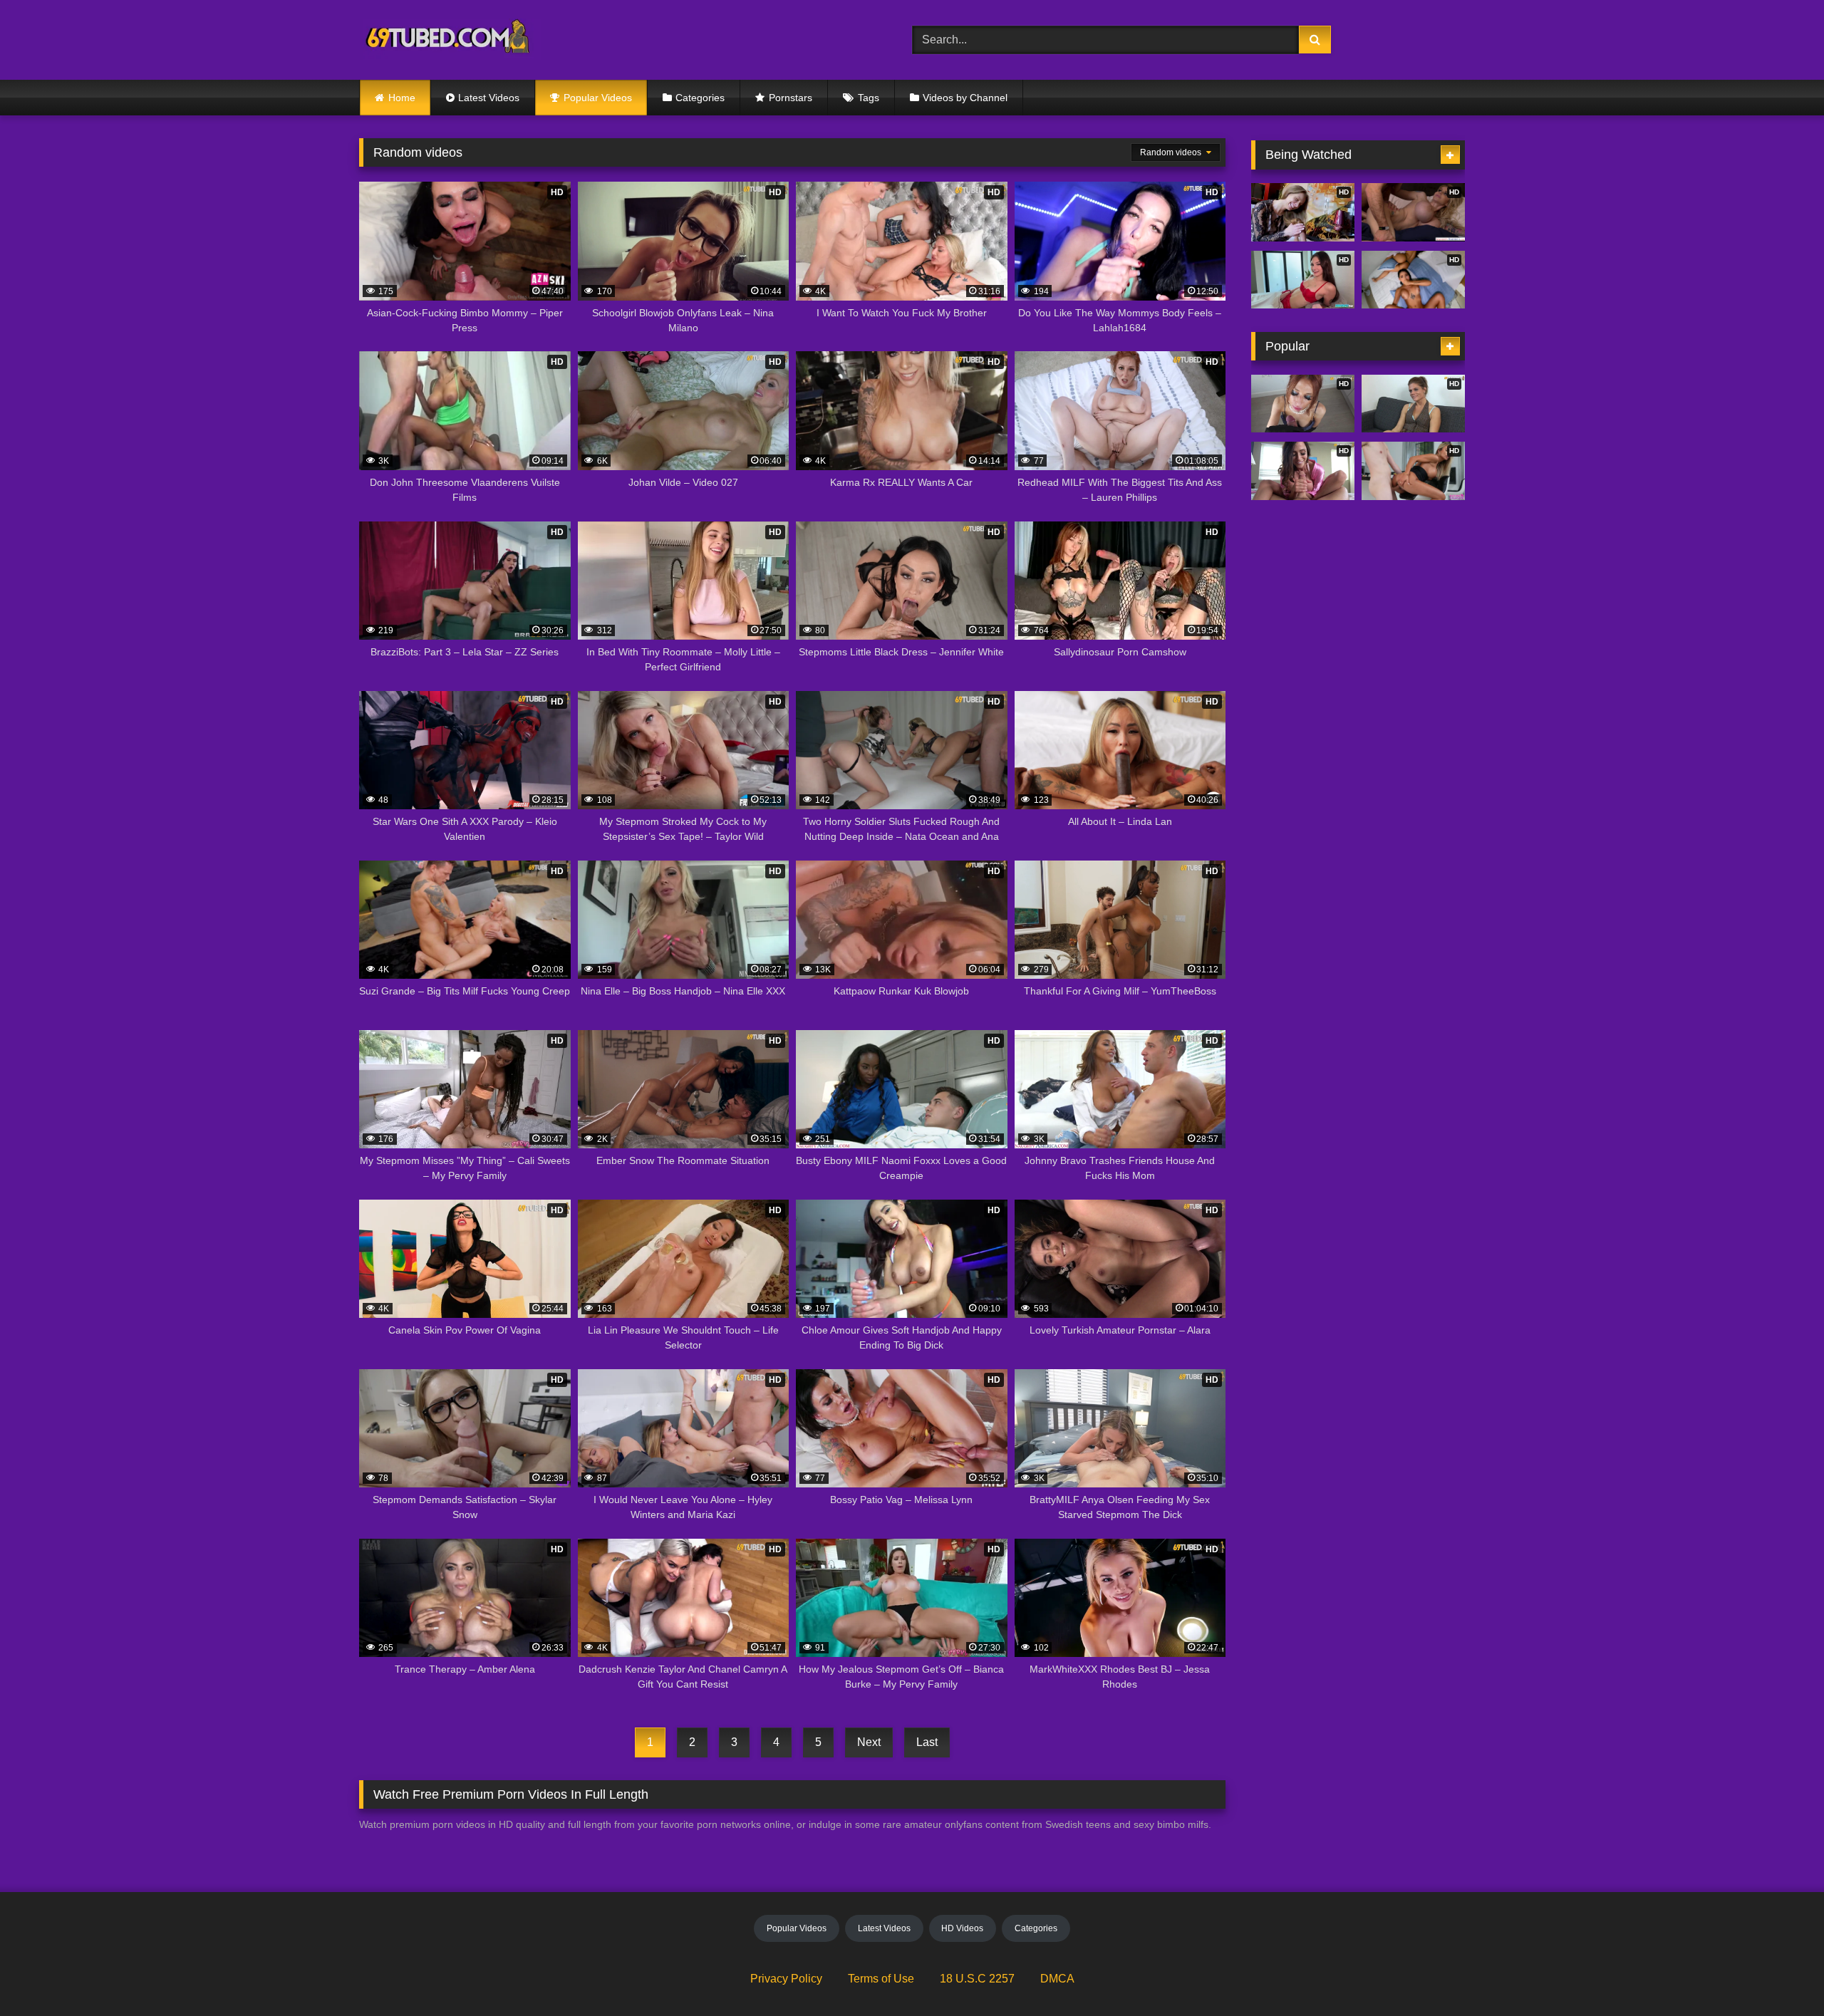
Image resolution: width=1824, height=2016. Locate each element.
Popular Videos (598, 98)
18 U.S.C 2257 (977, 1979)
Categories (700, 98)
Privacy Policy (786, 1979)
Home (402, 98)
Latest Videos (489, 98)
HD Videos (962, 1928)
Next (869, 1742)
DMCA (1057, 1979)
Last (927, 1742)
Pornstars (791, 98)
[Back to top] (1780, 1974)
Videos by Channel (965, 98)
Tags (869, 98)
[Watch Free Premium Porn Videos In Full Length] (450, 40)
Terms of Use (881, 1979)
